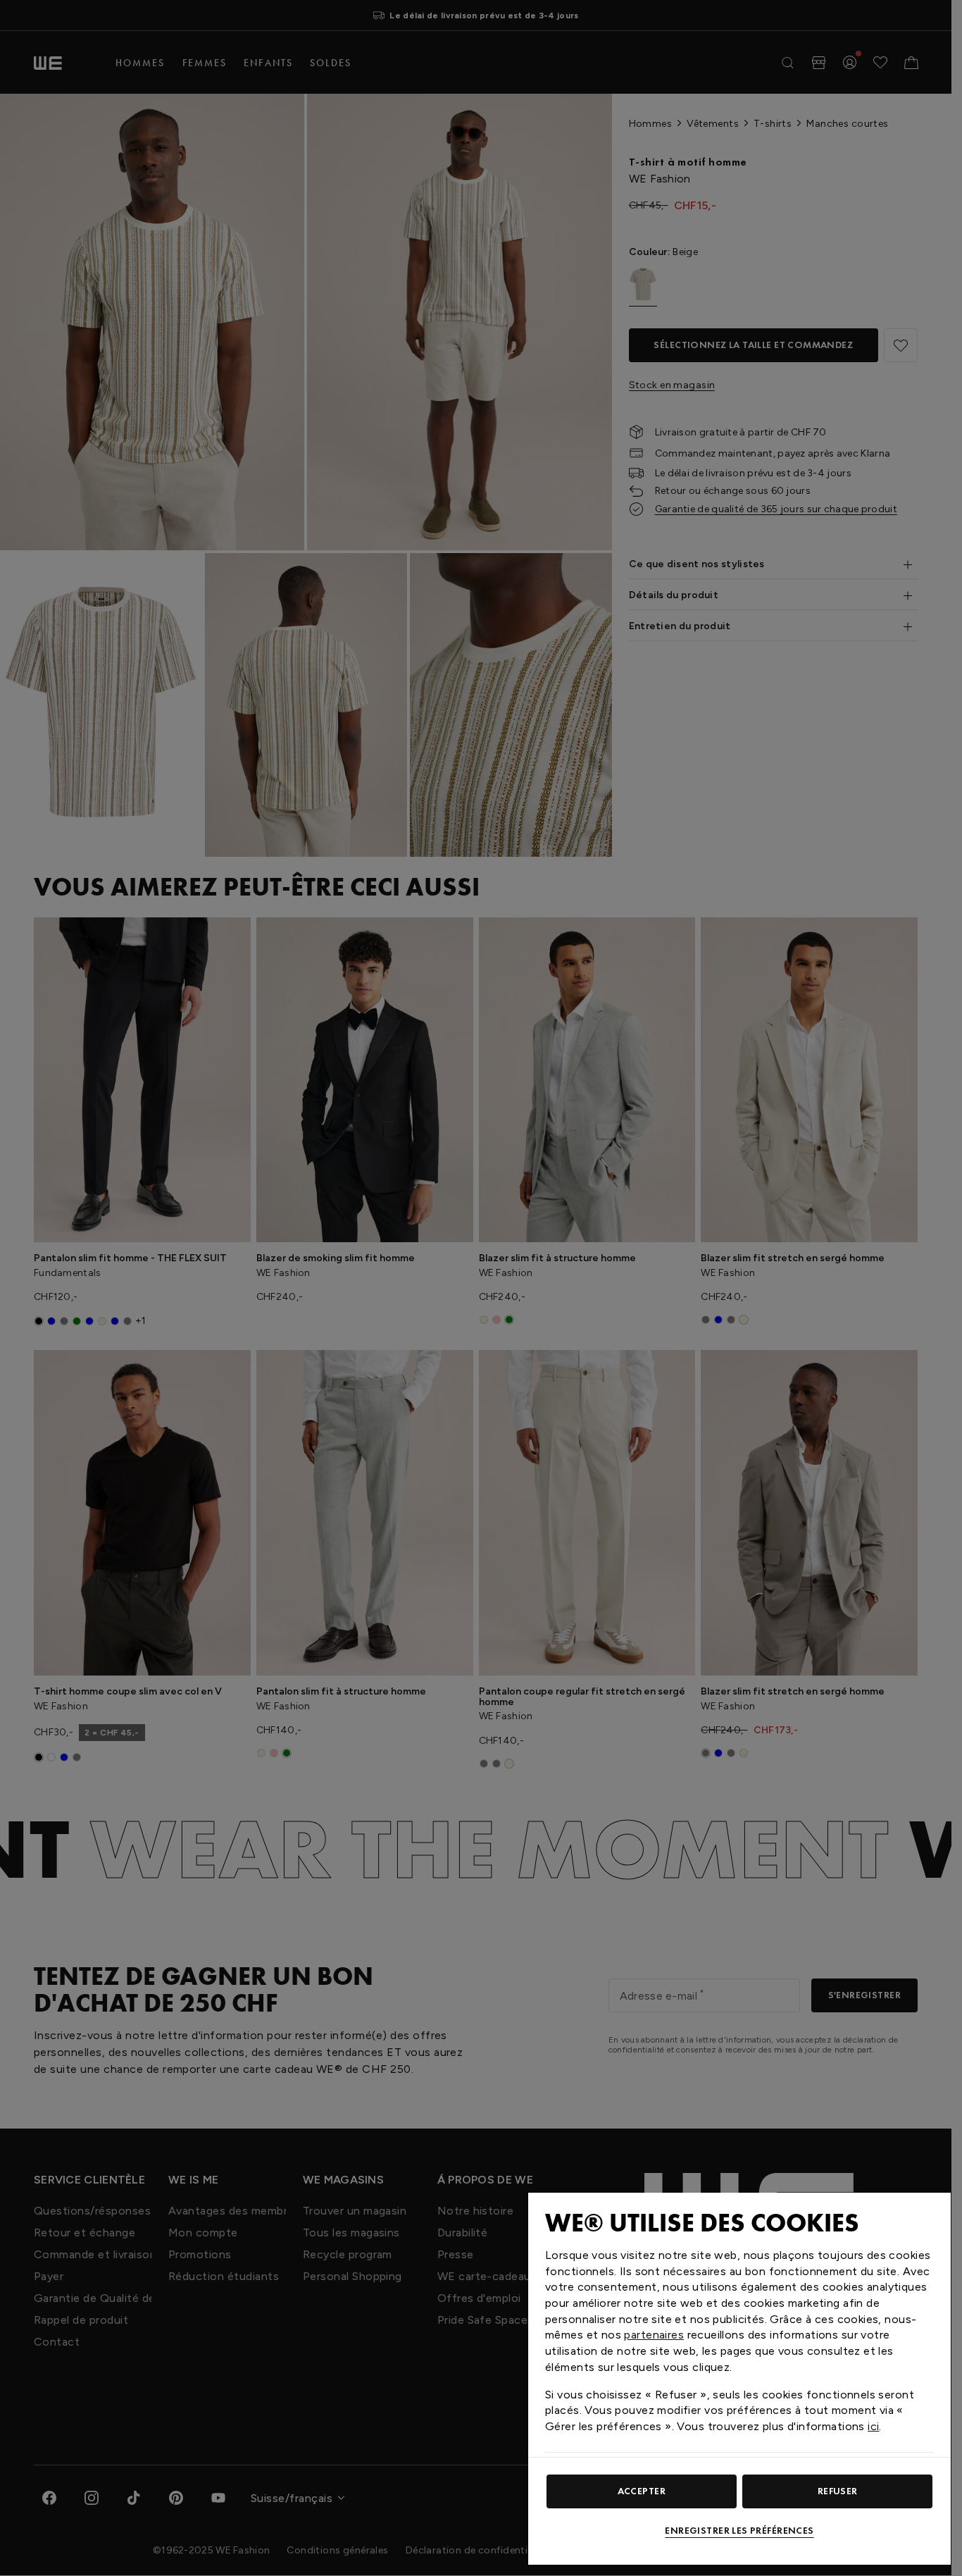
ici (873, 2426)
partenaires (654, 2335)
